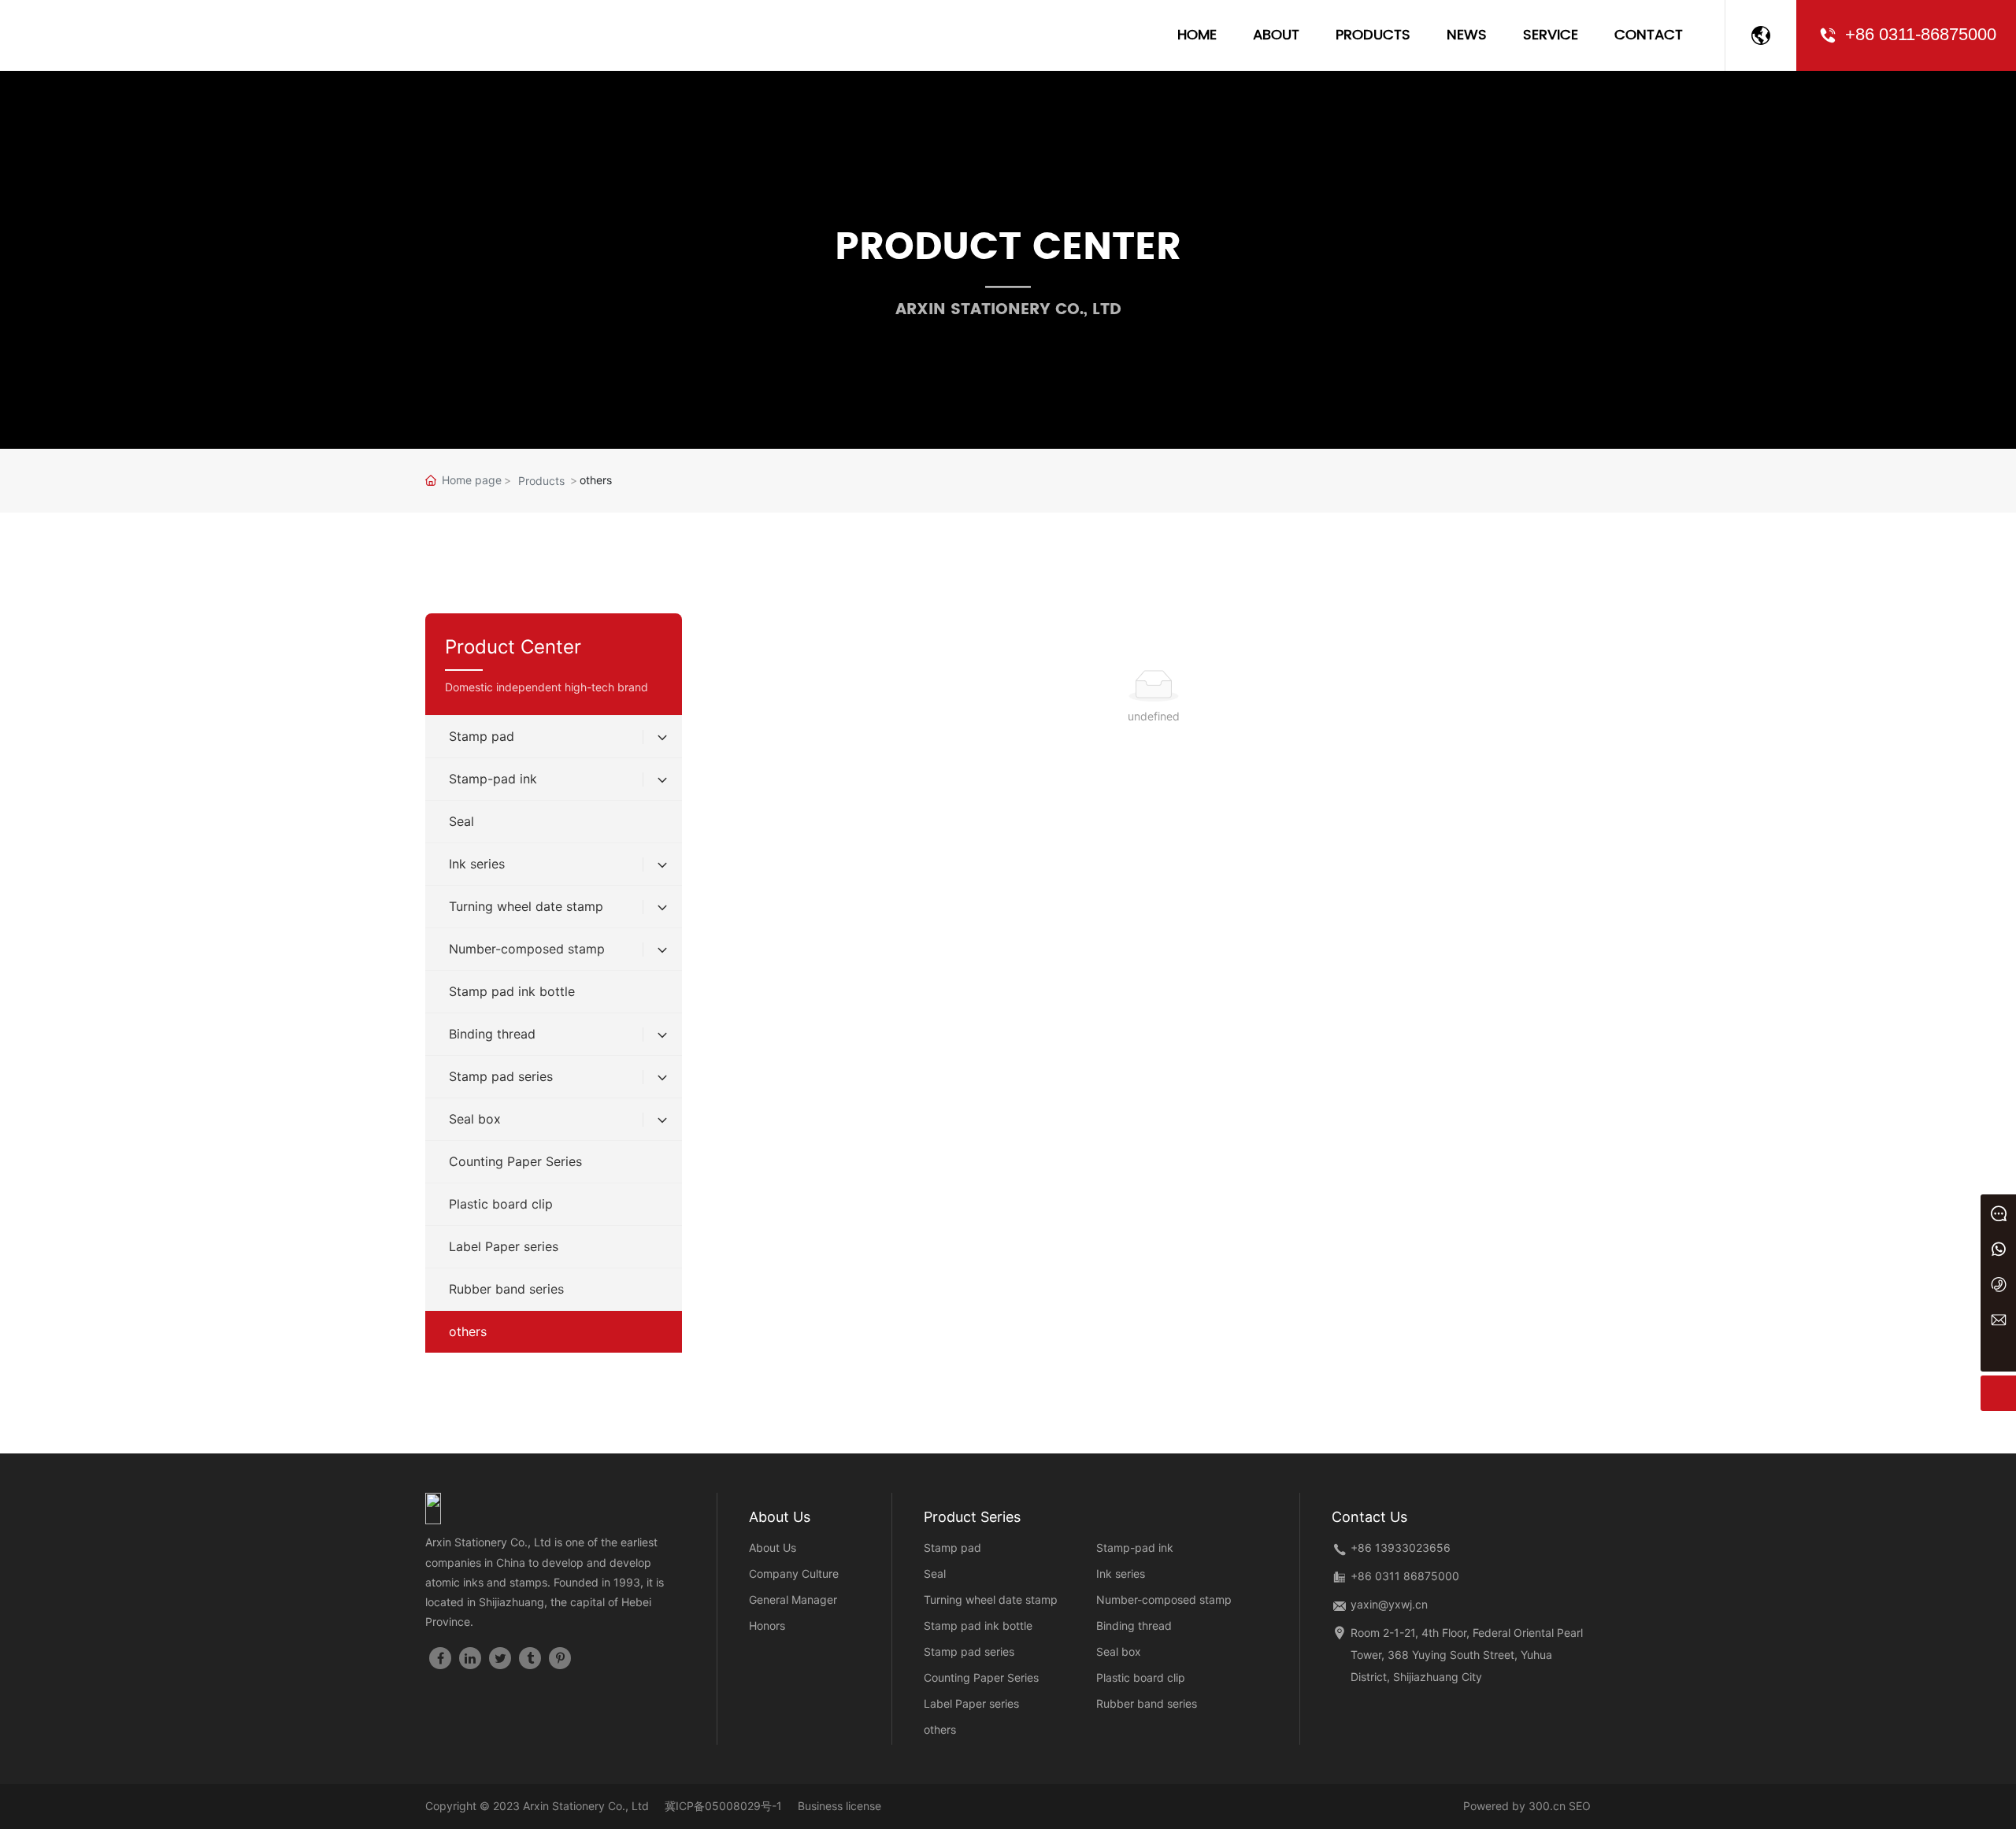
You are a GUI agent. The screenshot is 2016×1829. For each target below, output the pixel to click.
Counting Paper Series (981, 1677)
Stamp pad (952, 1548)
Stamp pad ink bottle (978, 1625)
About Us (773, 1548)
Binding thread (1134, 1625)
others (940, 1729)
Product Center (1008, 248)
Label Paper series (971, 1703)
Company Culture (794, 1574)
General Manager (793, 1599)
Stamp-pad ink (1135, 1548)
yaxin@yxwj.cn (1389, 1604)
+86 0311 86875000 (1405, 1576)
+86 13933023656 (1401, 1548)
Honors (767, 1625)
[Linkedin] (470, 1658)
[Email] (1998, 1318)
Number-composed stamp (1164, 1599)
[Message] (1998, 1212)
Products (541, 481)
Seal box (1119, 1651)
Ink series (1121, 1574)
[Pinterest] (560, 1658)
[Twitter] (500, 1658)
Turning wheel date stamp (991, 1599)
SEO (1580, 1806)
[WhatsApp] (1998, 1248)
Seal (935, 1574)
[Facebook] (440, 1658)
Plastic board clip (1141, 1677)
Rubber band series (1147, 1703)
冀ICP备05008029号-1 (723, 1806)
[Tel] (1998, 1283)
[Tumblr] (530, 1658)
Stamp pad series (969, 1651)
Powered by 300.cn (1514, 1806)
